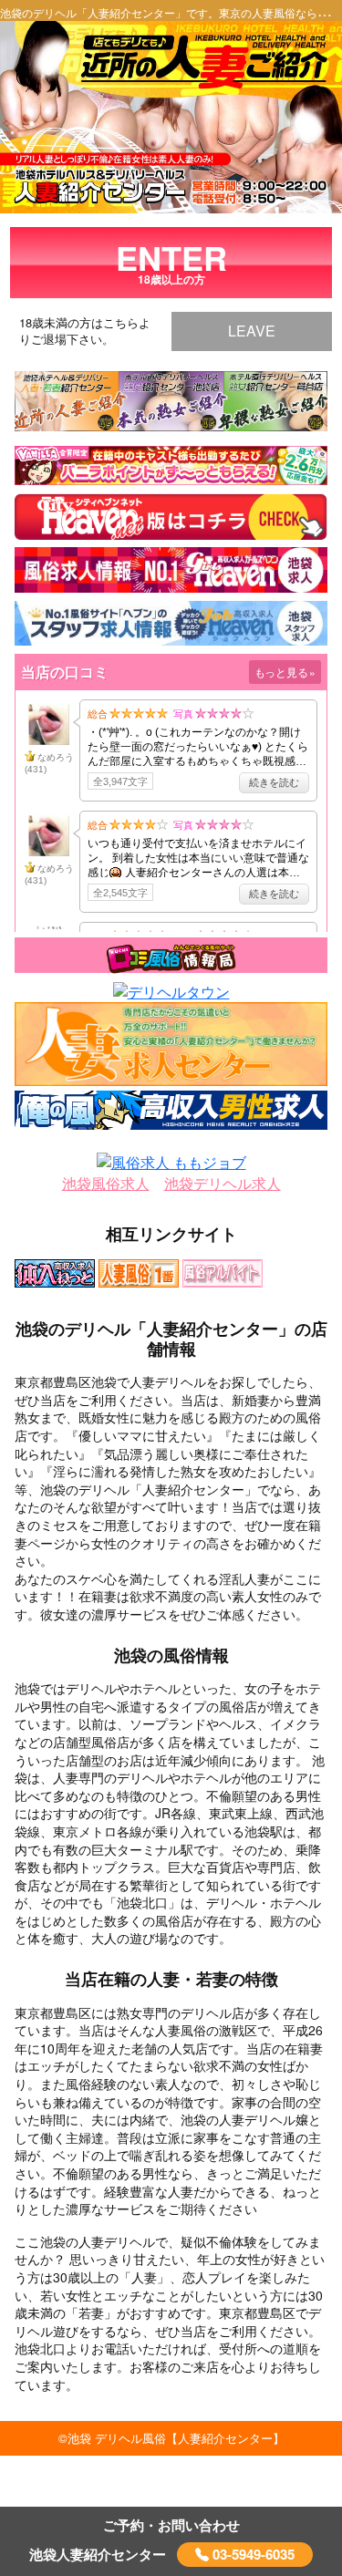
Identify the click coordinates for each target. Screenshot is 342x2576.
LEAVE (252, 331)
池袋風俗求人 (106, 1184)
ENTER (171, 260)
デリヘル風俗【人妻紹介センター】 (190, 2438)
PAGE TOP (297, 2481)
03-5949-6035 (252, 2554)
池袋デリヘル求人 (223, 1184)
